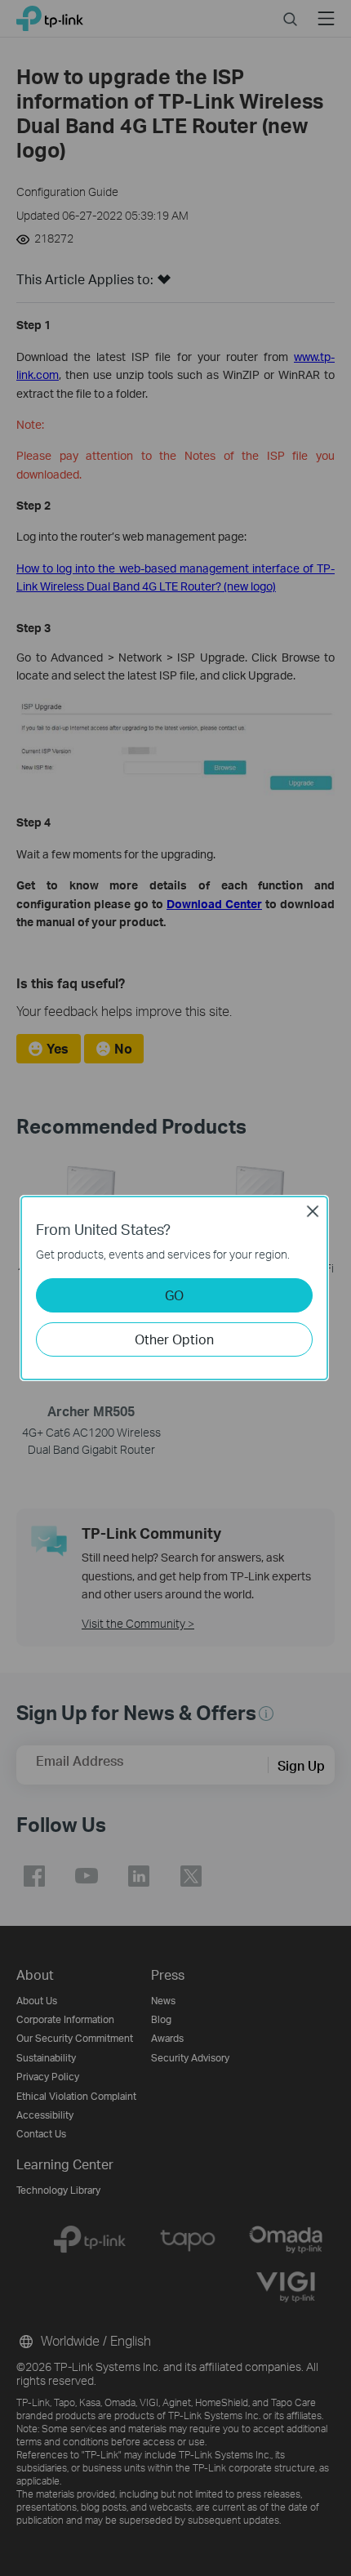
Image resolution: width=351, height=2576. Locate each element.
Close (313, 1211)
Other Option (174, 1339)
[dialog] (175, 1288)
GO (174, 1295)
